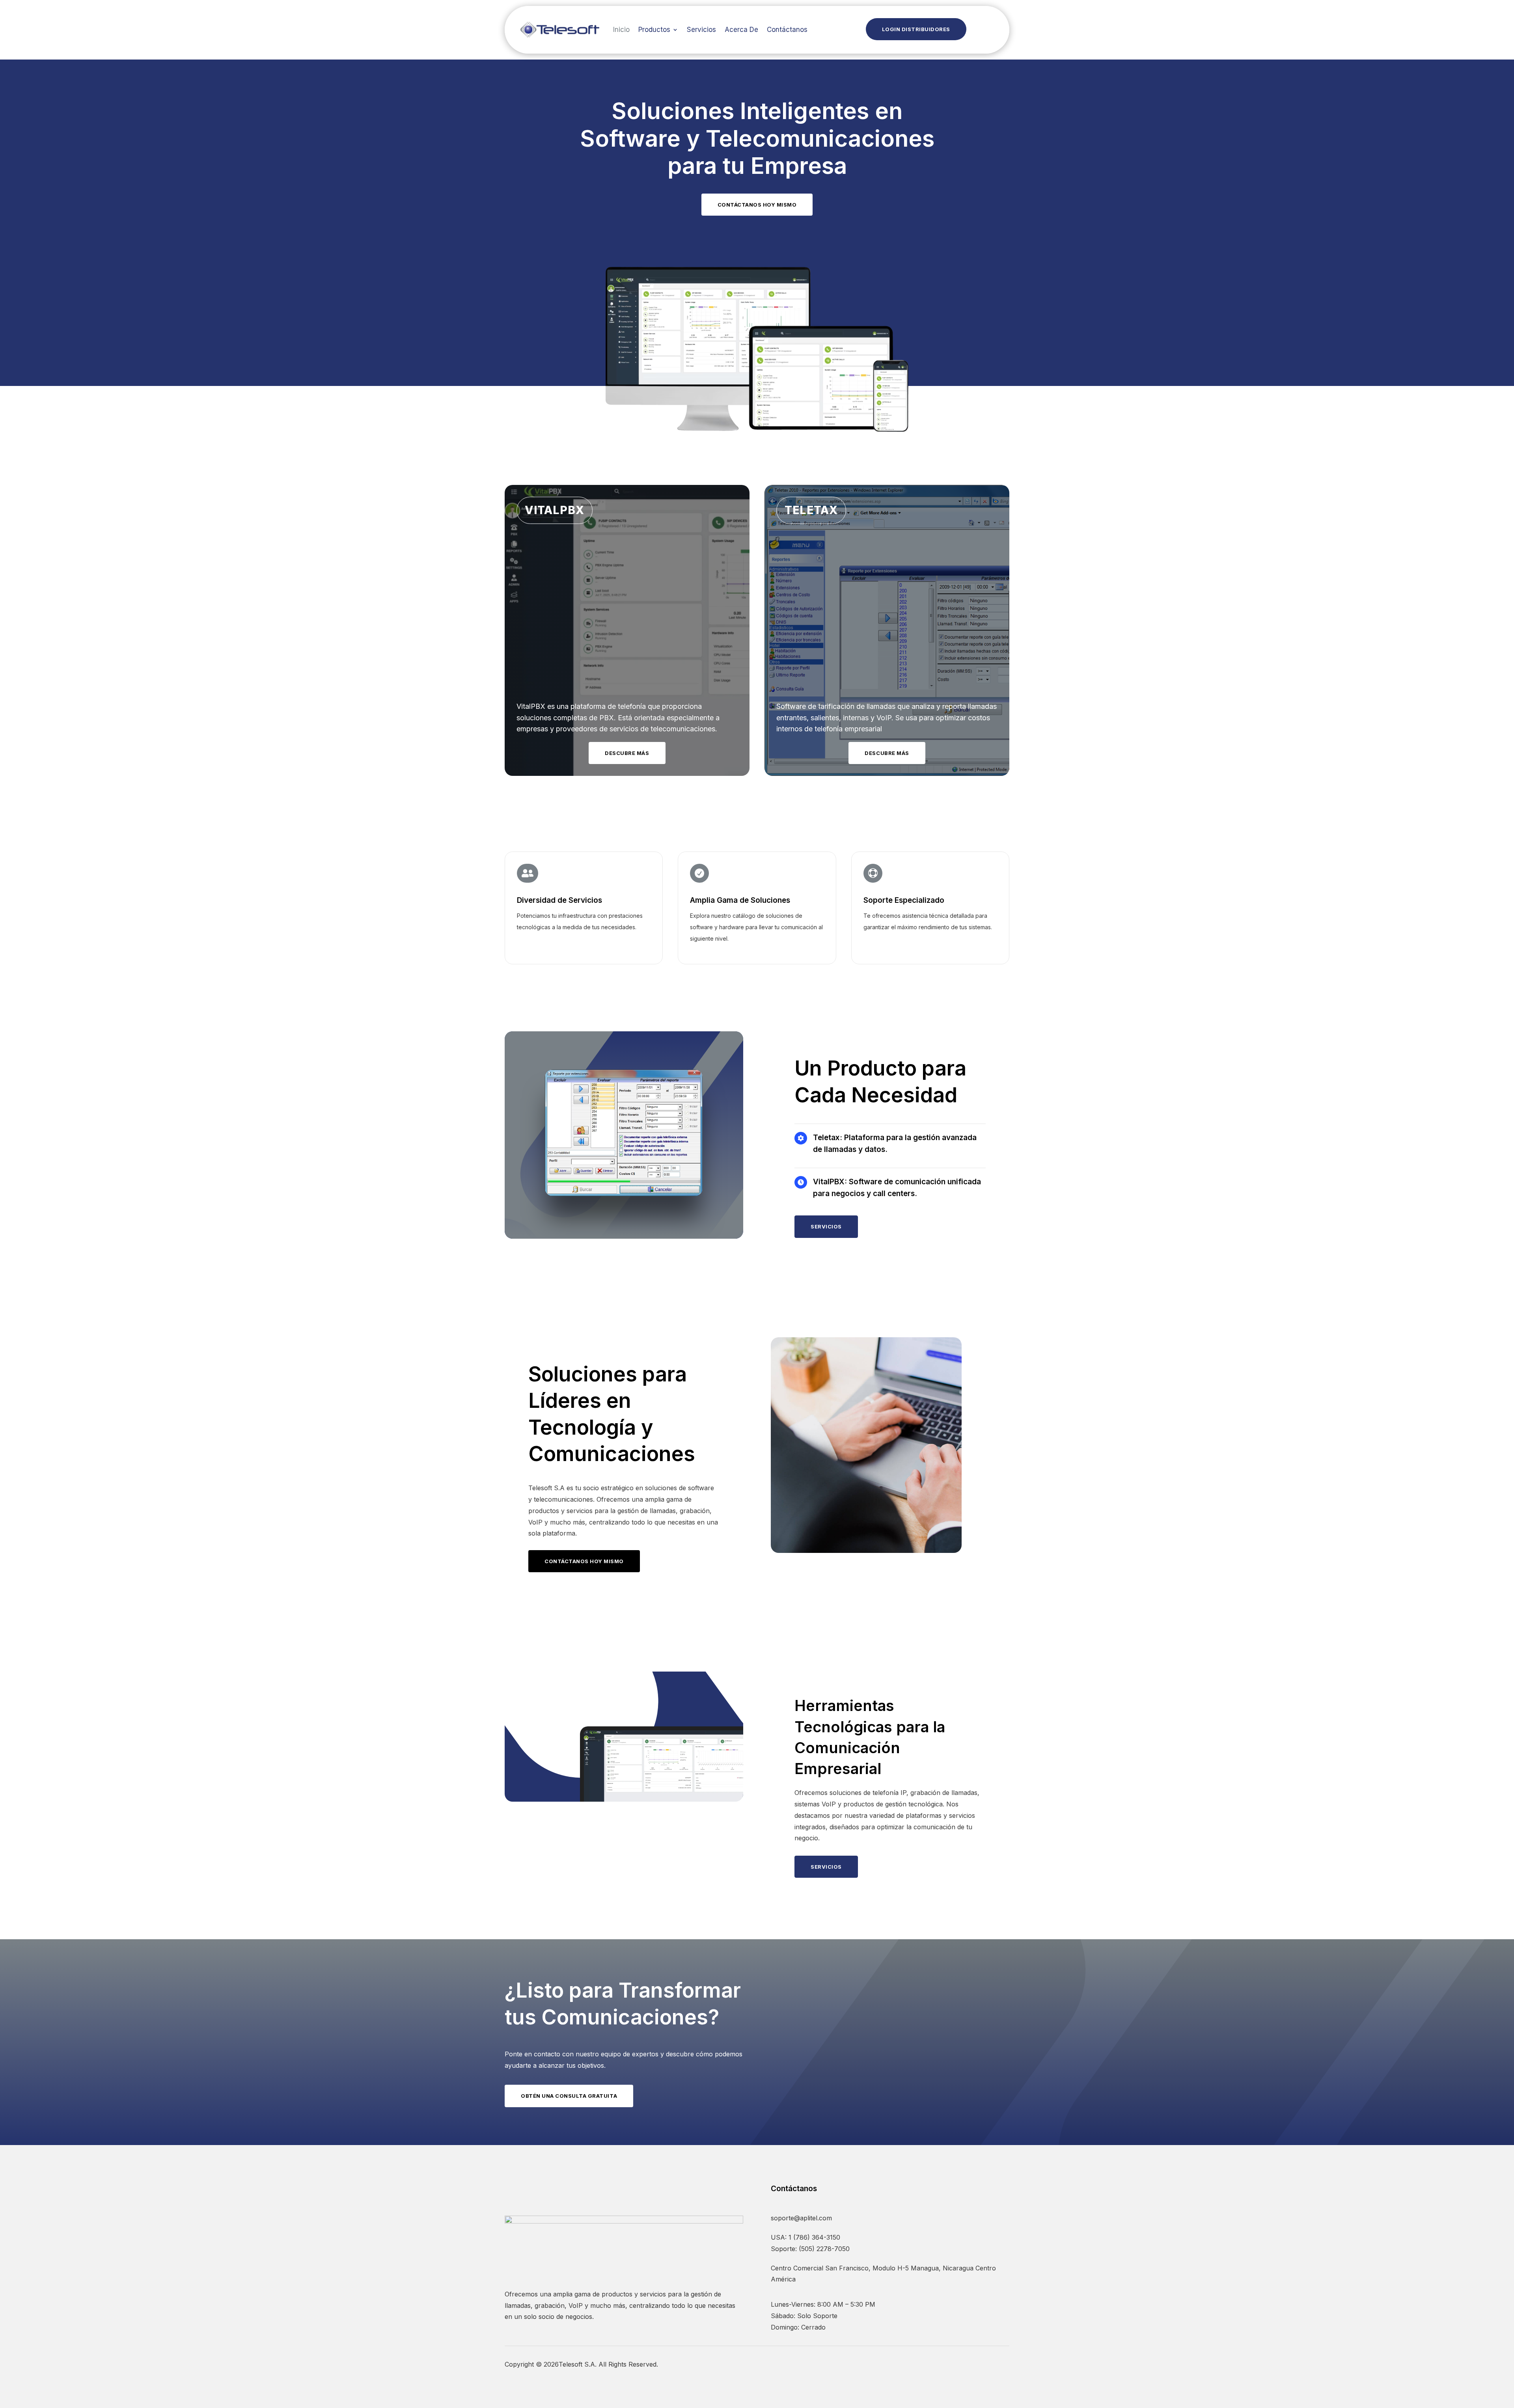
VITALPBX (555, 510)
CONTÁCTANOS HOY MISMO (757, 205)
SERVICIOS (826, 1226)
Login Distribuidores (916, 29)
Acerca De (741, 30)
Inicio (621, 30)
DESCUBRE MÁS (627, 753)
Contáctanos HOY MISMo (584, 1561)
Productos (654, 30)
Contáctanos (787, 30)
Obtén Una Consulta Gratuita (569, 2096)
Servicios (701, 30)
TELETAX (811, 510)
